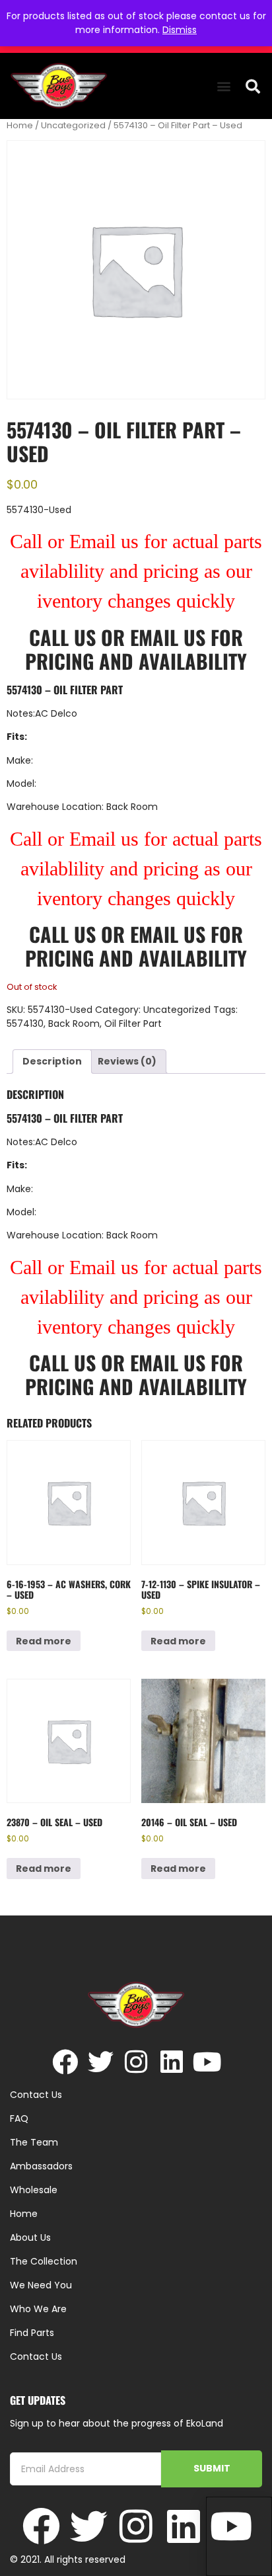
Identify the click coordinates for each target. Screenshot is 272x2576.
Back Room (74, 1024)
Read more (44, 1641)
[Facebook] (65, 2062)
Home (20, 125)
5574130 (25, 1024)
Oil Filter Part (133, 1024)
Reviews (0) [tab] (127, 1061)
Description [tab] (52, 1061)
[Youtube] (208, 2062)
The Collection (44, 2261)
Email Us (170, 637)
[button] (224, 86)
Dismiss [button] (180, 30)
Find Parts (32, 2333)
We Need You (41, 2285)
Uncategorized (73, 125)
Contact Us (36, 2356)
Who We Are (38, 2309)
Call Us (62, 637)
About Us (30, 2237)
